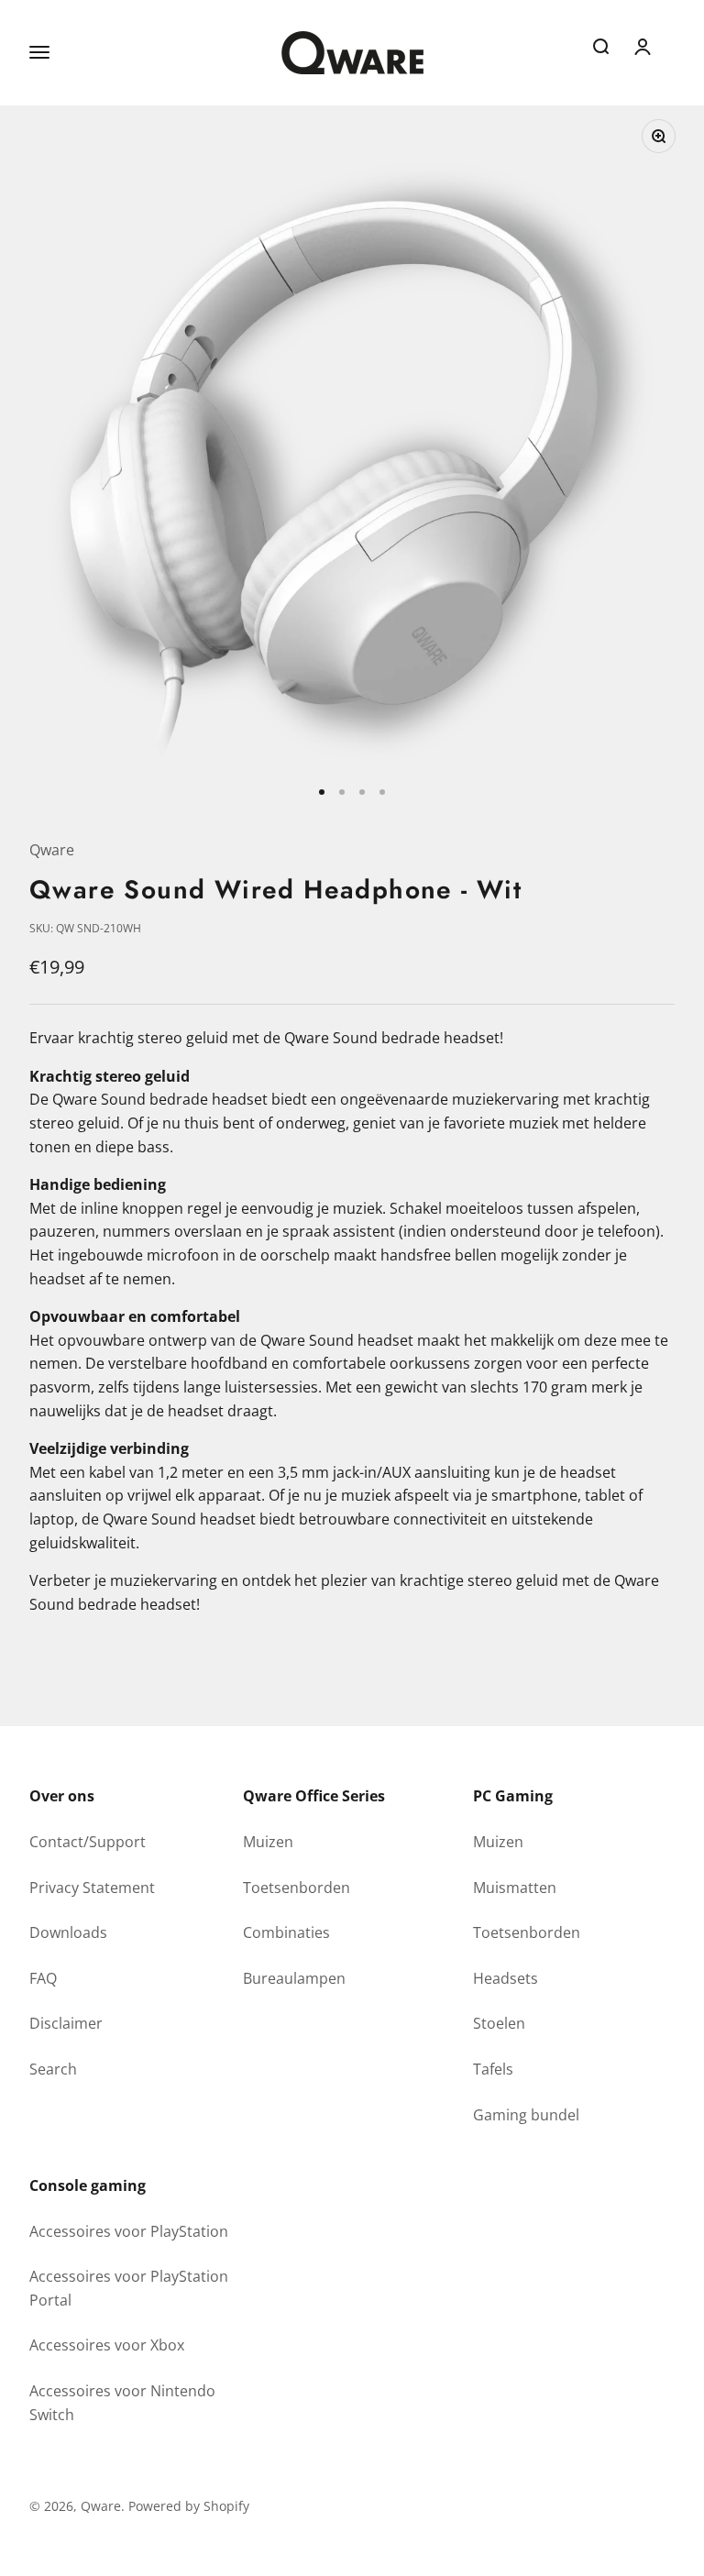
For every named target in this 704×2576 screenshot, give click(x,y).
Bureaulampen (294, 1978)
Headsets (506, 1978)
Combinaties (286, 1932)
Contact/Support (88, 1842)
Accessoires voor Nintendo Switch (122, 2403)
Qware (52, 850)
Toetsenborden (297, 1888)
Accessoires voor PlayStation (129, 2231)
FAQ (43, 1978)
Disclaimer (66, 2023)
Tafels (493, 2069)
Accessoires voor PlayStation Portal (129, 2288)
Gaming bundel (526, 2115)
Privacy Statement (92, 1888)
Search (53, 2069)
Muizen (268, 1842)
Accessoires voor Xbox (107, 2345)
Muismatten (515, 1888)
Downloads (68, 1932)
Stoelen (499, 2023)
